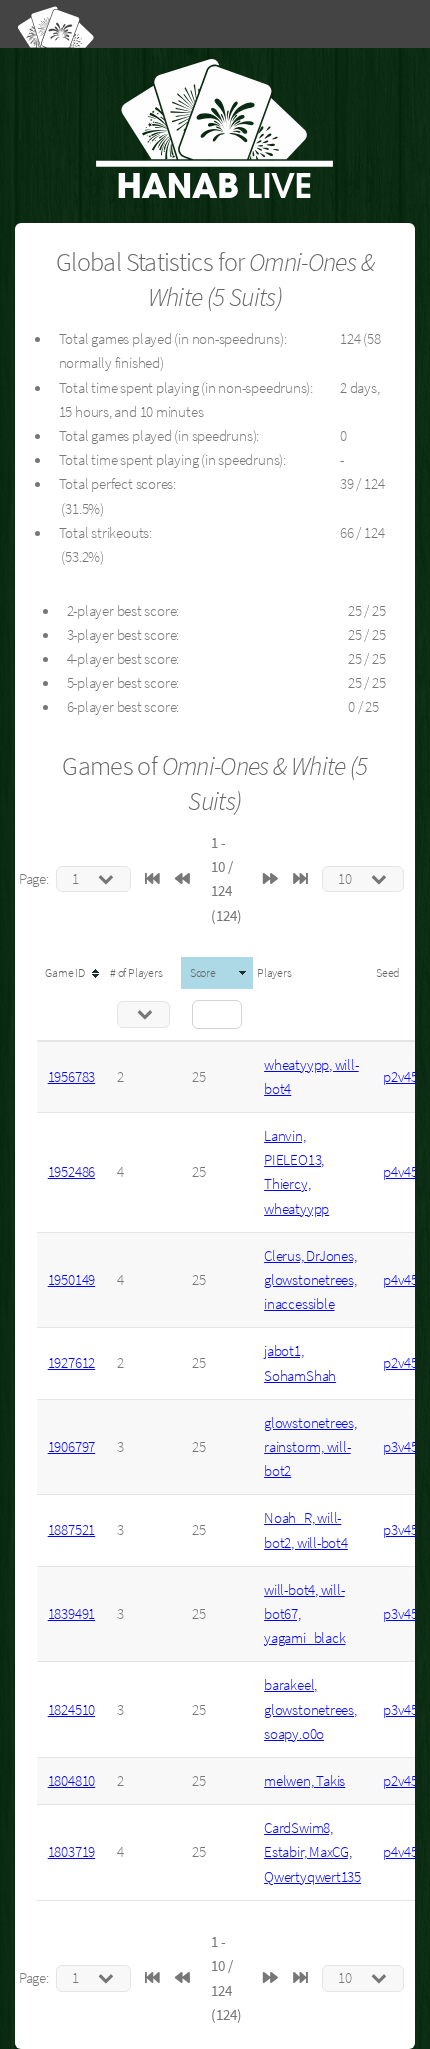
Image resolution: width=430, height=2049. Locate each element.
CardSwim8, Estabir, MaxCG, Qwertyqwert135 (312, 1852)
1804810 (71, 1781)
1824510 (71, 1710)
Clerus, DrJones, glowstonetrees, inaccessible (310, 1280)
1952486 (71, 1172)
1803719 (71, 1852)
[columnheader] (71, 973)
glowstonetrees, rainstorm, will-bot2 (310, 1447)
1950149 (71, 1280)
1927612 (71, 1363)
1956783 (71, 1077)
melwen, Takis (304, 1781)
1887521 (71, 1530)
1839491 (71, 1614)
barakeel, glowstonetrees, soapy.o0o (310, 1709)
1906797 (71, 1447)
